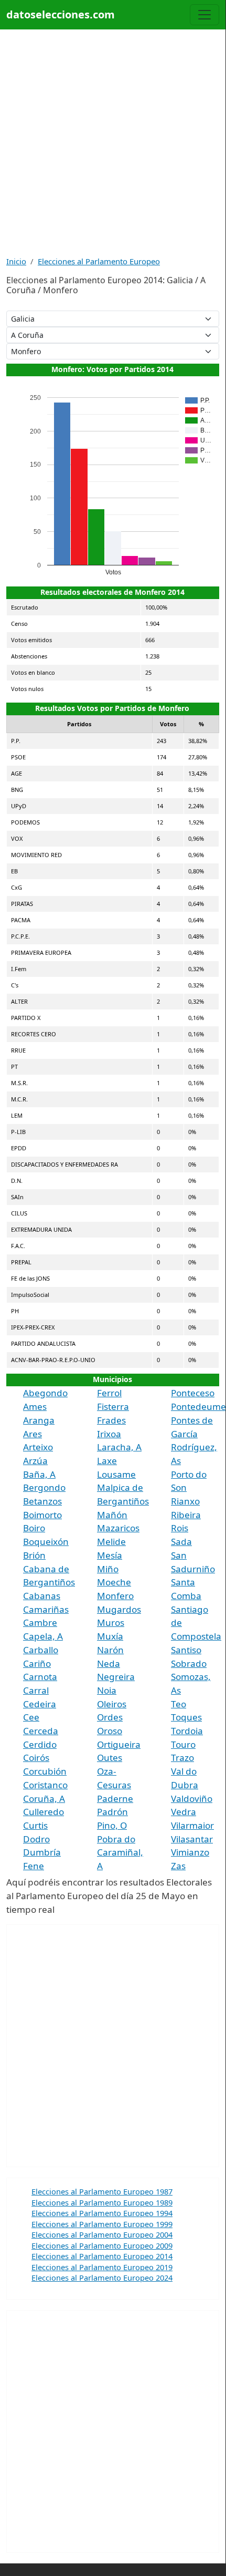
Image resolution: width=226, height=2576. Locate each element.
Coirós (36, 1758)
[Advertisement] (113, 142)
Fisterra (113, 1407)
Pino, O (112, 1825)
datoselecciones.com (61, 14)
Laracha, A (119, 1447)
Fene (34, 1866)
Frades (111, 1420)
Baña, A (39, 1474)
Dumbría (42, 1852)
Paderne (115, 1799)
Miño (108, 1569)
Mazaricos (118, 1528)
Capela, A (43, 1636)
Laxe (107, 1461)
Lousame (116, 1474)
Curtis (35, 1825)
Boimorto (42, 1515)
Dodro (36, 1839)
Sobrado (189, 1663)
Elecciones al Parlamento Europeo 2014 (102, 2256)
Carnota (40, 1677)
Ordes (110, 1717)
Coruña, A (44, 1799)
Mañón (112, 1515)
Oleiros (112, 1704)
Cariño (37, 1663)
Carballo (41, 1650)
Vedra (184, 1812)
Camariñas (46, 1609)
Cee (31, 1717)
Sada (181, 1542)
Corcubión (45, 1771)
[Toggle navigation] (205, 15)
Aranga (39, 1420)
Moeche (114, 1582)
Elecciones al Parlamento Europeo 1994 (102, 2213)
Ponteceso (193, 1393)
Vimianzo (190, 1852)
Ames (35, 1407)
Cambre (40, 1622)
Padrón (112, 1812)
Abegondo (45, 1393)
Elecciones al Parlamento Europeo (99, 261)
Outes (110, 1758)
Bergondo (44, 1487)
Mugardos (119, 1609)
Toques (186, 1717)
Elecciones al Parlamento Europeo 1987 (102, 2191)
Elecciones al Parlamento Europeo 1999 (102, 2224)
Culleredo (44, 1812)
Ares (33, 1434)
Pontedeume (198, 1407)
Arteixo (38, 1447)
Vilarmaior (192, 1825)
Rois (180, 1528)
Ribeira (186, 1515)
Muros (111, 1622)
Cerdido (40, 1744)
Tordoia (187, 1731)
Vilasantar (192, 1839)
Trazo (182, 1758)
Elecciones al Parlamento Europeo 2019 (102, 2267)
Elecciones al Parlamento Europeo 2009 (102, 2245)
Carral (36, 1690)
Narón (110, 1650)
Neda (109, 1663)
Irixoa (109, 1434)
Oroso (110, 1731)
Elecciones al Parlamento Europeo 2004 (102, 2234)
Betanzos (42, 1501)
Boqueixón (46, 1542)
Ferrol (109, 1393)
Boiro (34, 1528)
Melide (111, 1542)
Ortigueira (119, 1744)
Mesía (110, 1555)
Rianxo (185, 1501)
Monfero (115, 1596)
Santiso (186, 1650)
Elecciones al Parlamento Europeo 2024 (102, 2278)
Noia (107, 1690)
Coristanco (45, 1785)
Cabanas (42, 1596)
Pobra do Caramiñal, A (120, 1852)
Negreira (116, 1677)
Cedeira (40, 1704)
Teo (179, 1704)
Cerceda (41, 1731)
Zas (178, 1866)
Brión (34, 1555)
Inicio (16, 261)
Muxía (110, 1636)
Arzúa (35, 1461)
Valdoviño (192, 1799)
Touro (183, 1744)
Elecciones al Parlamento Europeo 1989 (102, 2202)
